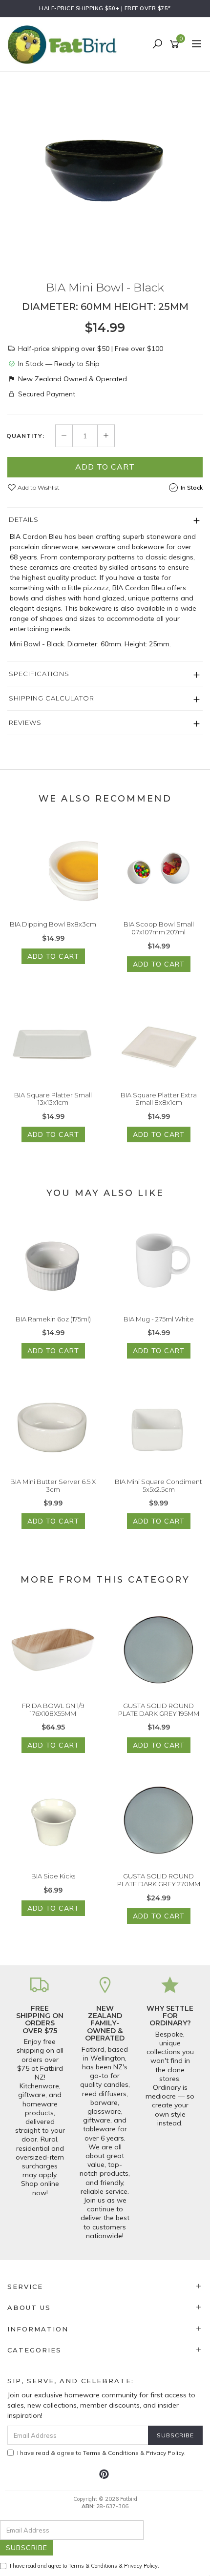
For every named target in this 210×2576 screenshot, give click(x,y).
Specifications (39, 674)
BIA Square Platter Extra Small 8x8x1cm (159, 1099)
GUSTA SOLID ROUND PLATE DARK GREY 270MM (159, 1880)
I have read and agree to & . (84, 2566)
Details (24, 519)
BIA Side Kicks (53, 1876)
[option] (105, 169)
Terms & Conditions (111, 2453)
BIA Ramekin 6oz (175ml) (53, 1319)
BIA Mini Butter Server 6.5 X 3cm (53, 1485)
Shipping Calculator (52, 698)
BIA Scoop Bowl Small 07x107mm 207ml (159, 928)
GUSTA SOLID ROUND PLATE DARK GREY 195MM (159, 1710)
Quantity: (25, 436)
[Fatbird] (64, 44)
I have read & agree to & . (101, 2453)
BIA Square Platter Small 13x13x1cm (53, 1099)
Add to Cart (105, 467)
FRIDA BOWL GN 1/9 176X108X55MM (53, 1710)
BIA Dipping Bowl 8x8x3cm (53, 924)
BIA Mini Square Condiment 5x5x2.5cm (158, 1485)
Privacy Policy (165, 2453)
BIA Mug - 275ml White (159, 1319)
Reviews (25, 722)
